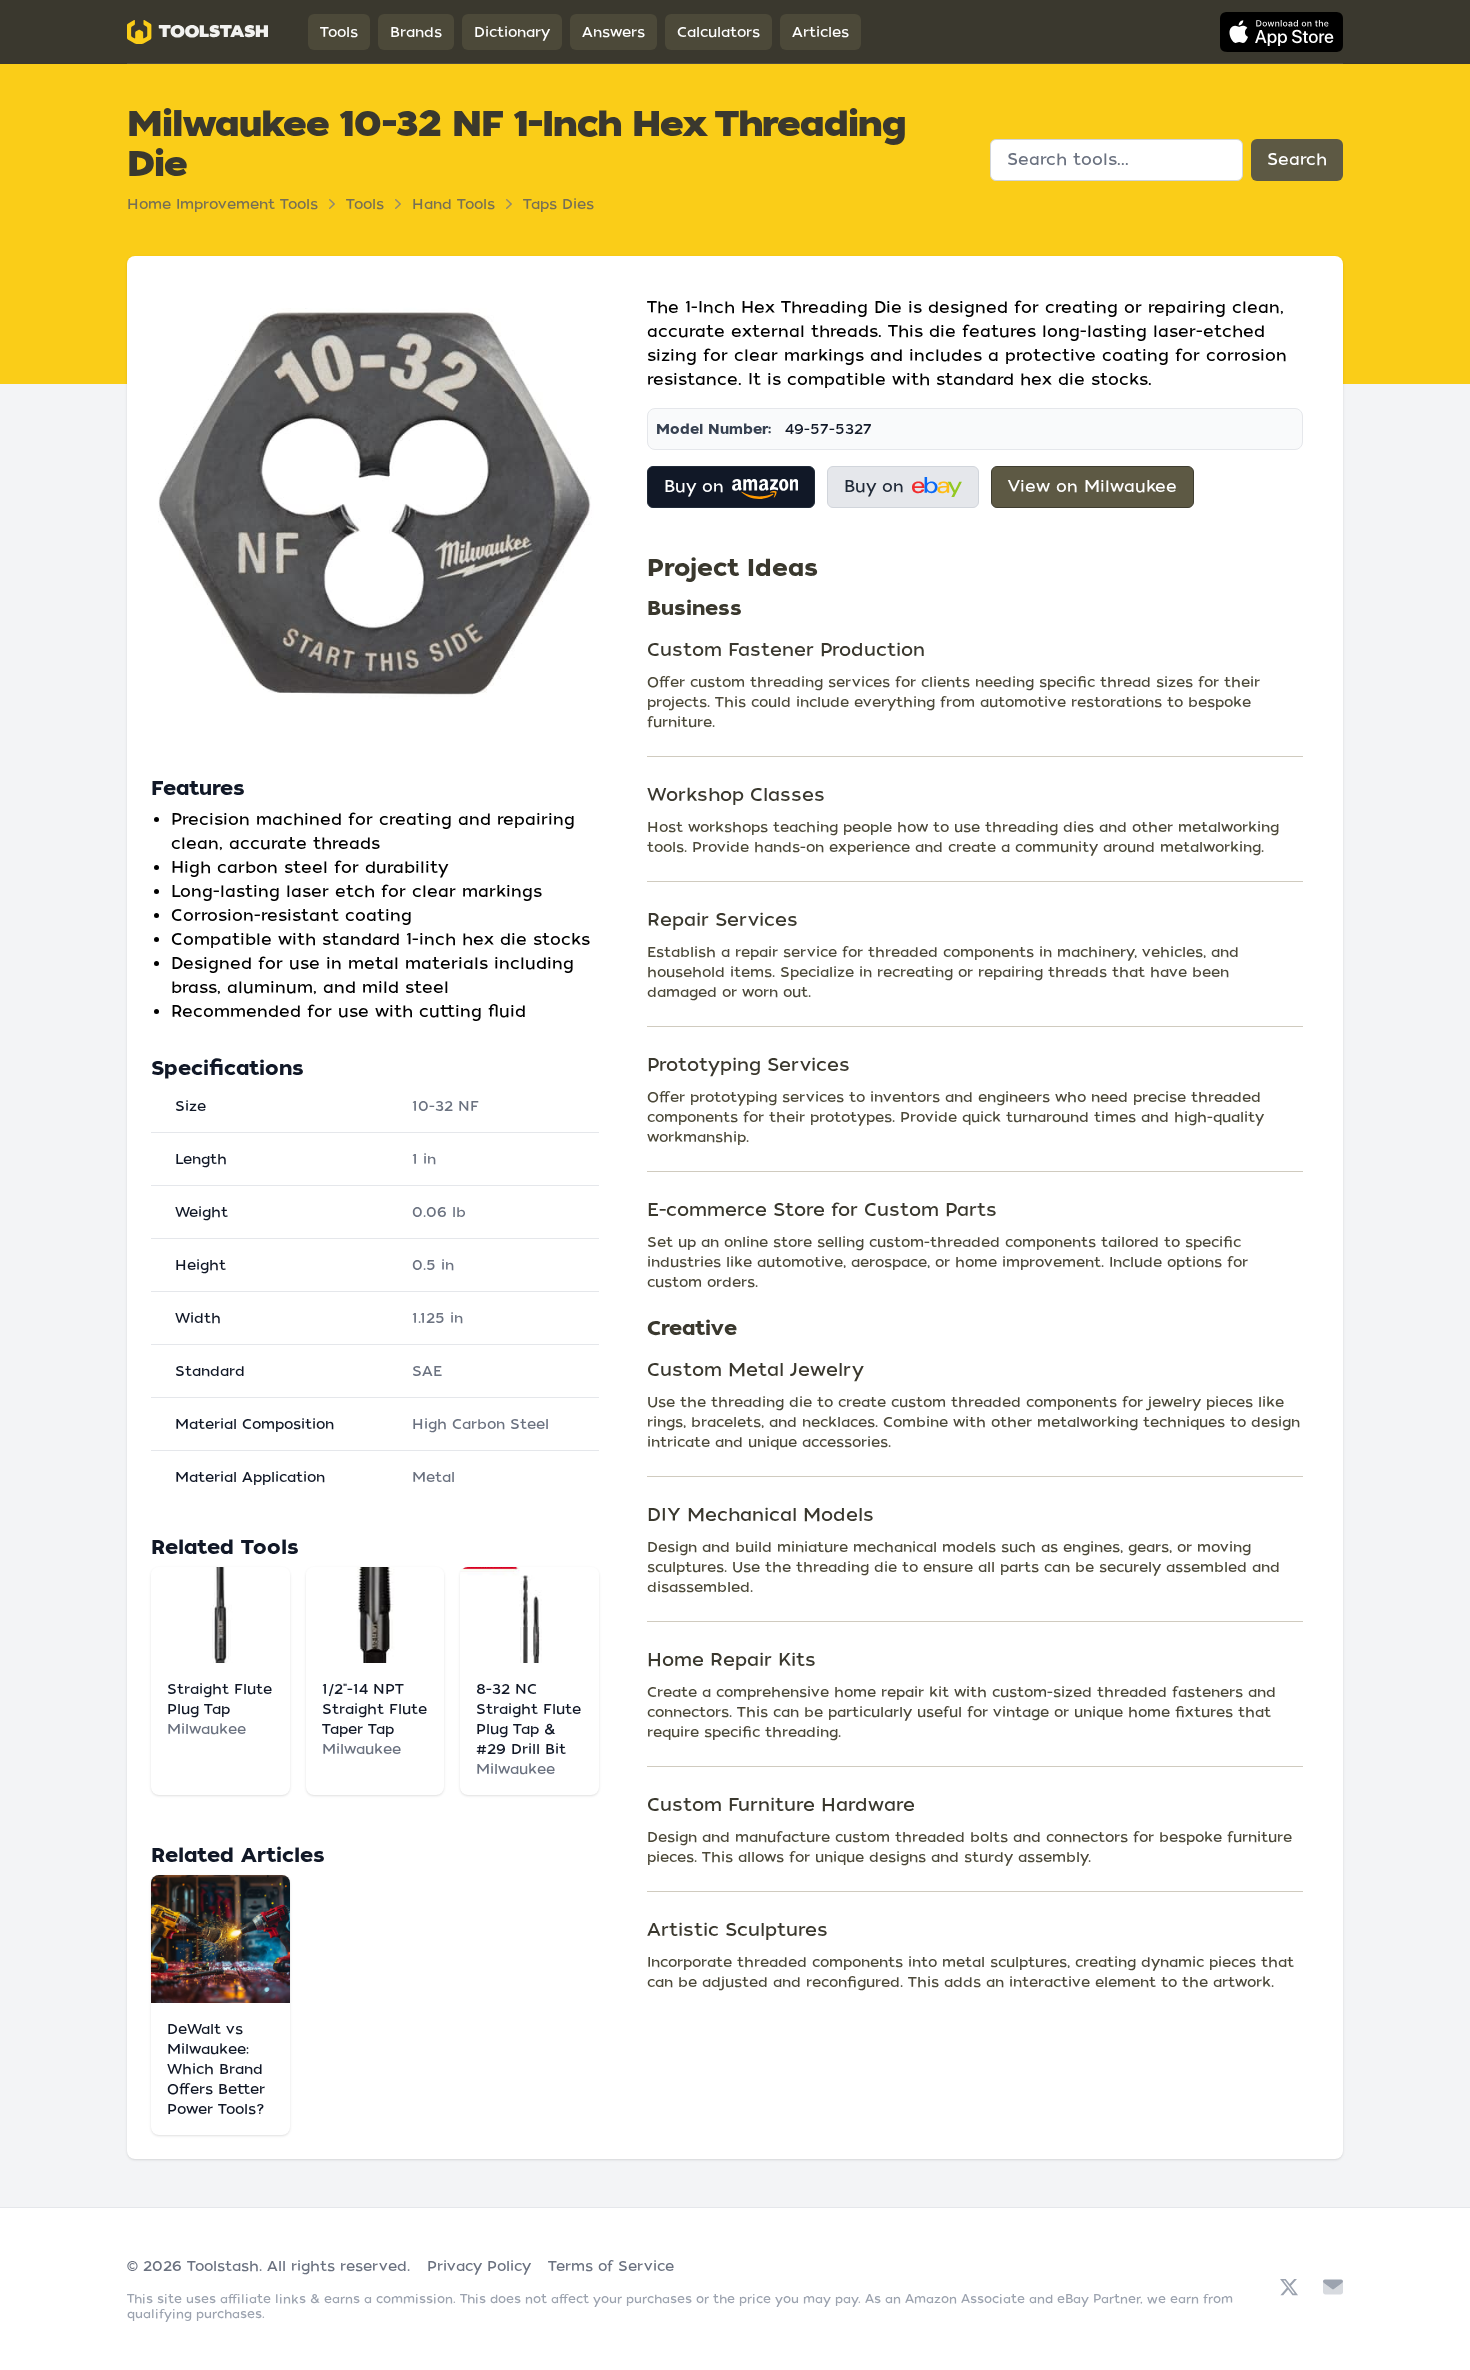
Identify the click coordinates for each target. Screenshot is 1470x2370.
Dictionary (512, 32)
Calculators (718, 32)
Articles (820, 32)
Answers (613, 32)
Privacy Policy (479, 2266)
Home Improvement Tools (222, 204)
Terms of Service (611, 2266)
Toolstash (223, 2266)
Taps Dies (558, 204)
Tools (339, 32)
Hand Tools (453, 204)
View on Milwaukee (1092, 486)
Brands (416, 32)
